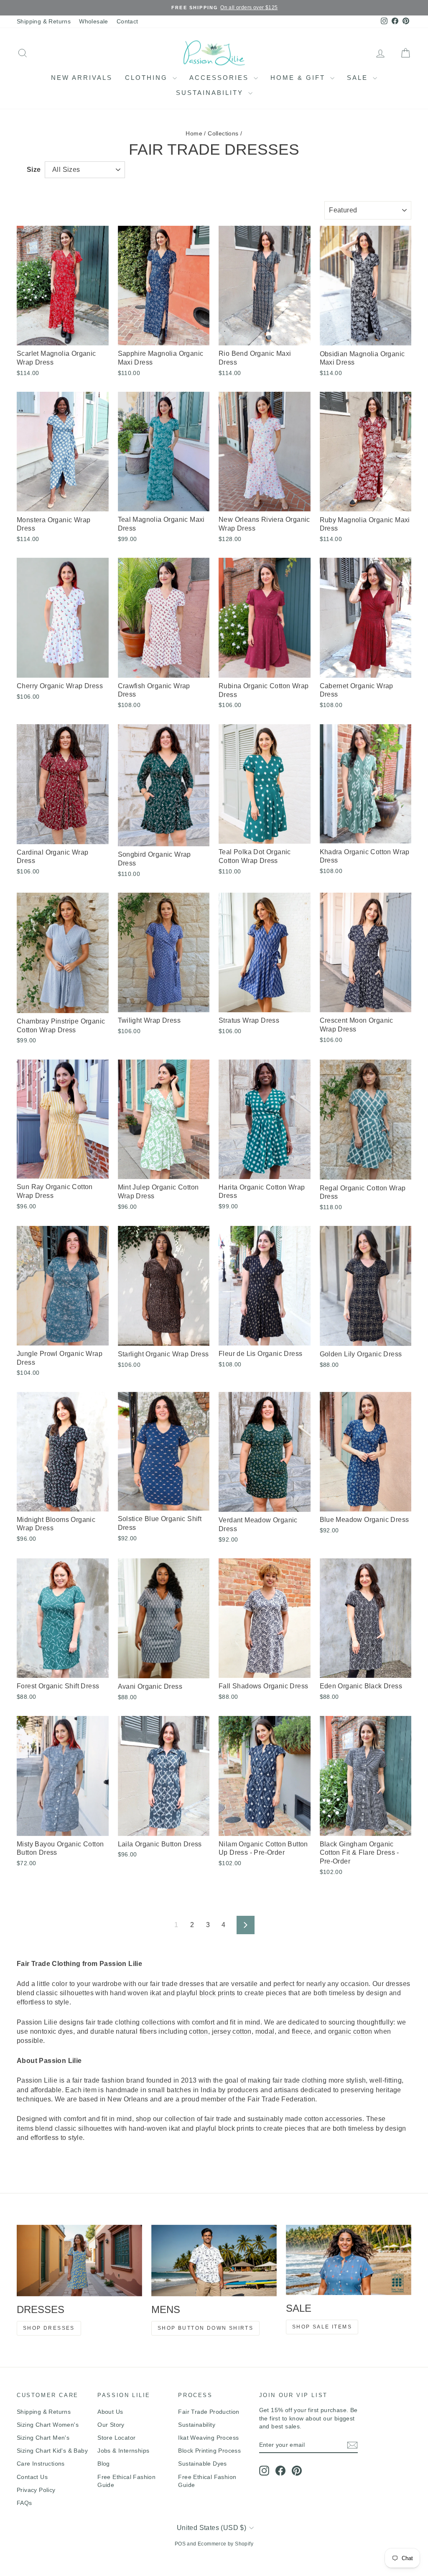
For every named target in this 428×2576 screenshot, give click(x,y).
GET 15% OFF (277, 1361)
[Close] (329, 1209)
